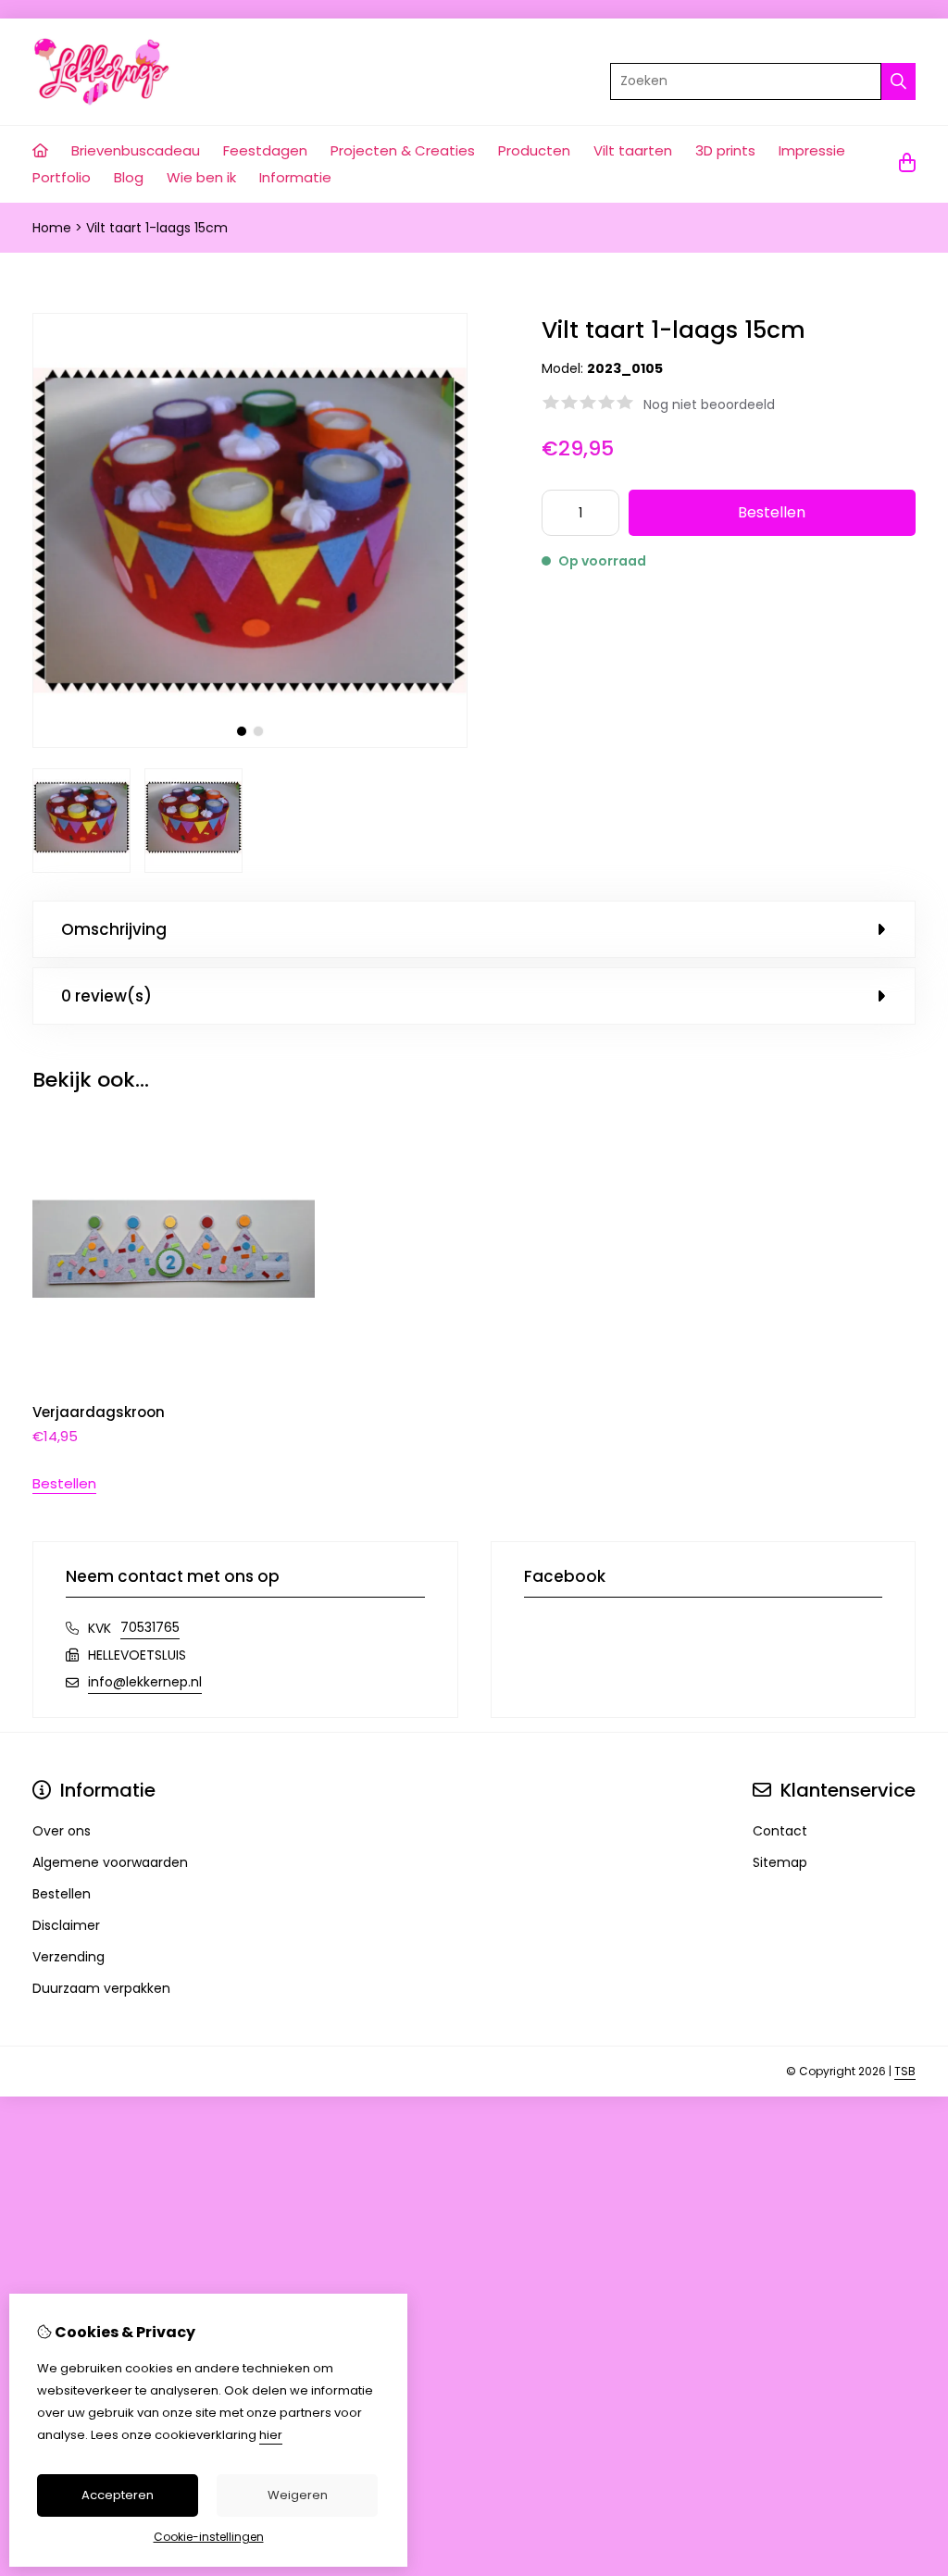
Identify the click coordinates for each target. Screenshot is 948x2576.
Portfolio (62, 177)
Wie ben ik (201, 177)
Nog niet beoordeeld (709, 404)
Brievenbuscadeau (136, 150)
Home (52, 228)
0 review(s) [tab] (106, 996)
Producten (534, 150)
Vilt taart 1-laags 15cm (157, 228)
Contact (780, 1831)
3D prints (725, 150)
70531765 (150, 1627)
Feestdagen (265, 150)
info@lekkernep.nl (145, 1682)
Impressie (812, 150)
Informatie (295, 177)
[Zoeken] (898, 81)
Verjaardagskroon (99, 1412)
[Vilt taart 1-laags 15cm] (250, 743)
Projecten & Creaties (403, 150)
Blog (129, 177)
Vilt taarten (633, 150)
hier (271, 2435)
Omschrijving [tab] (114, 929)
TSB (905, 2071)
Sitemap (780, 1862)
